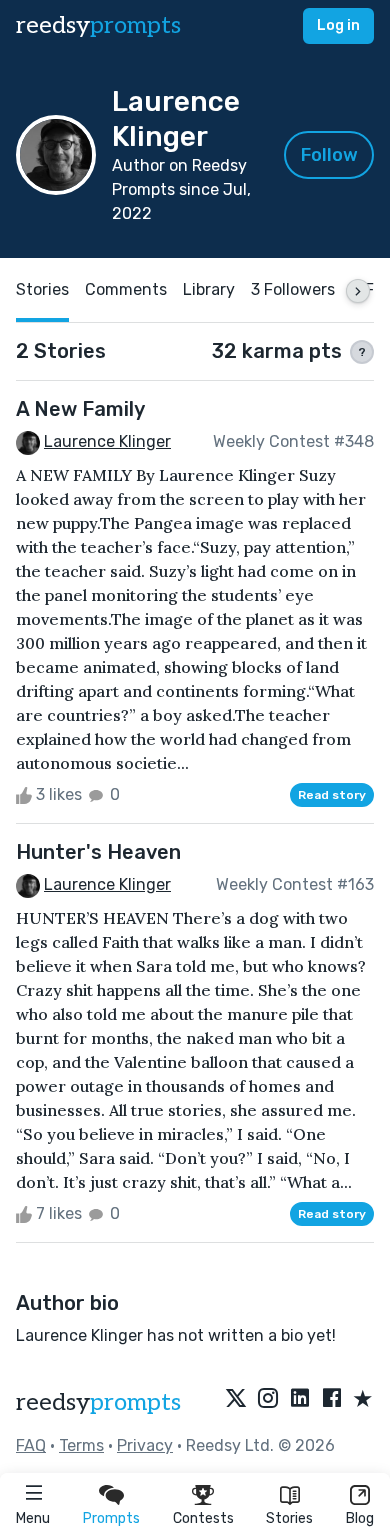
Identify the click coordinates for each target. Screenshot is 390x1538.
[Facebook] (332, 1400)
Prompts (111, 1518)
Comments (126, 289)
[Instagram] (268, 1400)
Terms (81, 1445)
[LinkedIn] (300, 1400)
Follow (329, 155)
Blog (360, 1518)
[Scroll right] (358, 291)
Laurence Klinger (107, 441)
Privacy (145, 1445)
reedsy (98, 25)
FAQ (31, 1445)
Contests (203, 1518)
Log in (338, 25)
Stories (289, 1518)
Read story (332, 795)
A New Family (80, 409)
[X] (236, 1400)
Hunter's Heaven (98, 852)
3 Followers (293, 289)
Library (209, 289)
